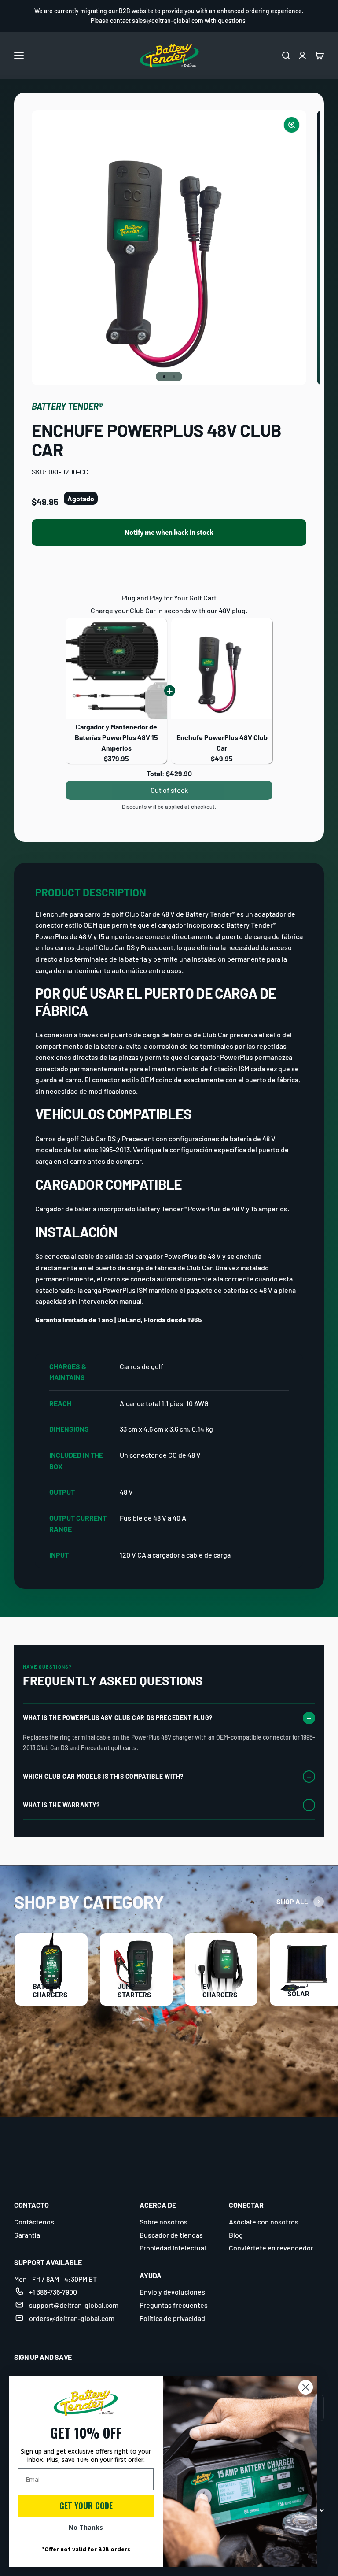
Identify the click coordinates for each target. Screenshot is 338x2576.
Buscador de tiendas (171, 2235)
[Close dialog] (306, 2387)
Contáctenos (34, 2222)
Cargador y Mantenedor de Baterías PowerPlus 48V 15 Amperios (116, 737)
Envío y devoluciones (172, 2292)
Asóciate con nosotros (264, 2222)
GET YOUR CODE (86, 2506)
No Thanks (86, 2527)
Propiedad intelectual (173, 2248)
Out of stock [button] (169, 790)
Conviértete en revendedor (271, 2248)
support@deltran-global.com (74, 2305)
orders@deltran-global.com (72, 2318)
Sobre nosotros (163, 2222)
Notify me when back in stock (169, 532)
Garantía (27, 2235)
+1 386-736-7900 (53, 2292)
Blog (236, 2235)
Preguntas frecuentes (174, 2305)
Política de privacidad (172, 2318)
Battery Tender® (67, 406)
